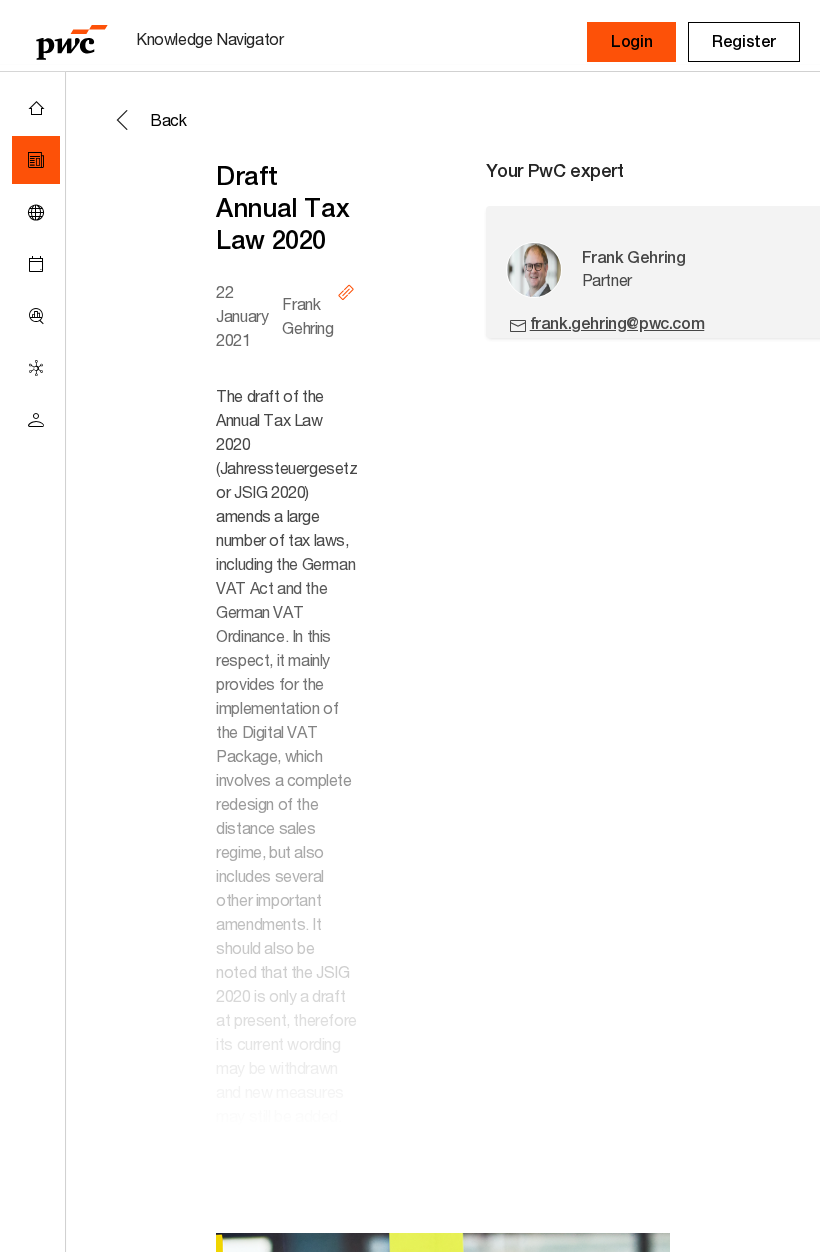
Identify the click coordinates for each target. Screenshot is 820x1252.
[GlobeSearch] (36, 212)
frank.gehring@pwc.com (617, 323)
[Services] (36, 368)
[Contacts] (36, 420)
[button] (631, 42)
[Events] (36, 264)
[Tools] (36, 316)
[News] (36, 160)
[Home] (36, 108)
